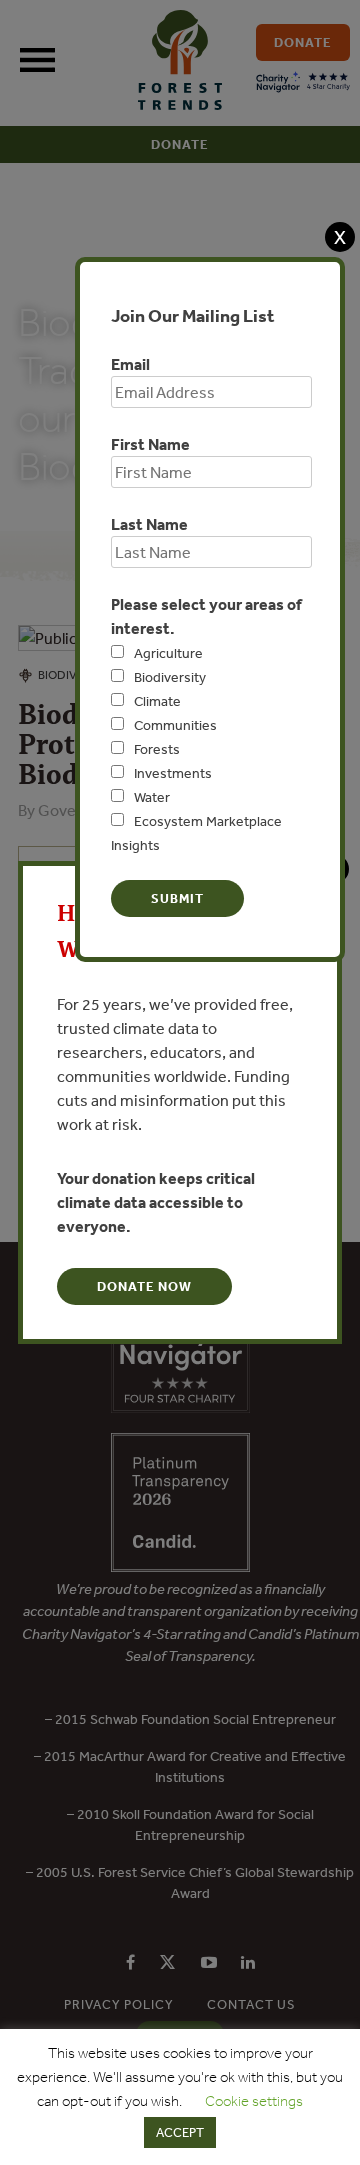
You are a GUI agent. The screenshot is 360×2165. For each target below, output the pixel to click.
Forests (157, 749)
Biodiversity (170, 677)
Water (152, 797)
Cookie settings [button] (254, 2101)
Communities (175, 725)
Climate (157, 701)
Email (130, 364)
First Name (150, 444)
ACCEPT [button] (180, 2132)
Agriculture (168, 653)
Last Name (149, 524)
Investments (173, 773)
